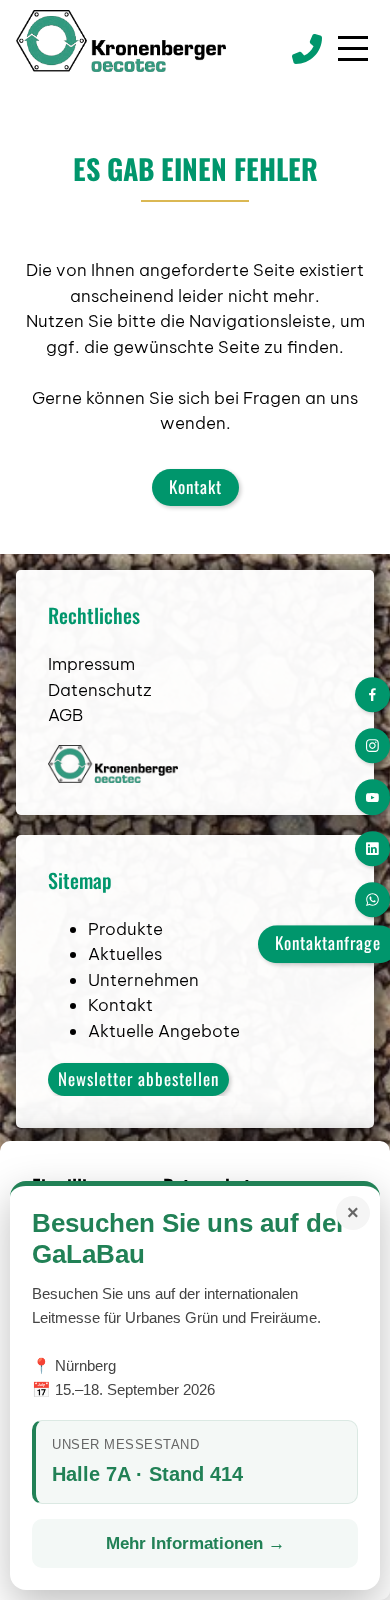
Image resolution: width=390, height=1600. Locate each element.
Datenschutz (100, 690)
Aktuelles (125, 954)
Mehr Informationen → (195, 1543)
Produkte (125, 929)
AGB (65, 715)
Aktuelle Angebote (164, 1031)
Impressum (91, 664)
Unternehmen (143, 980)
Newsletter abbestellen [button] (138, 1078)
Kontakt (195, 486)
